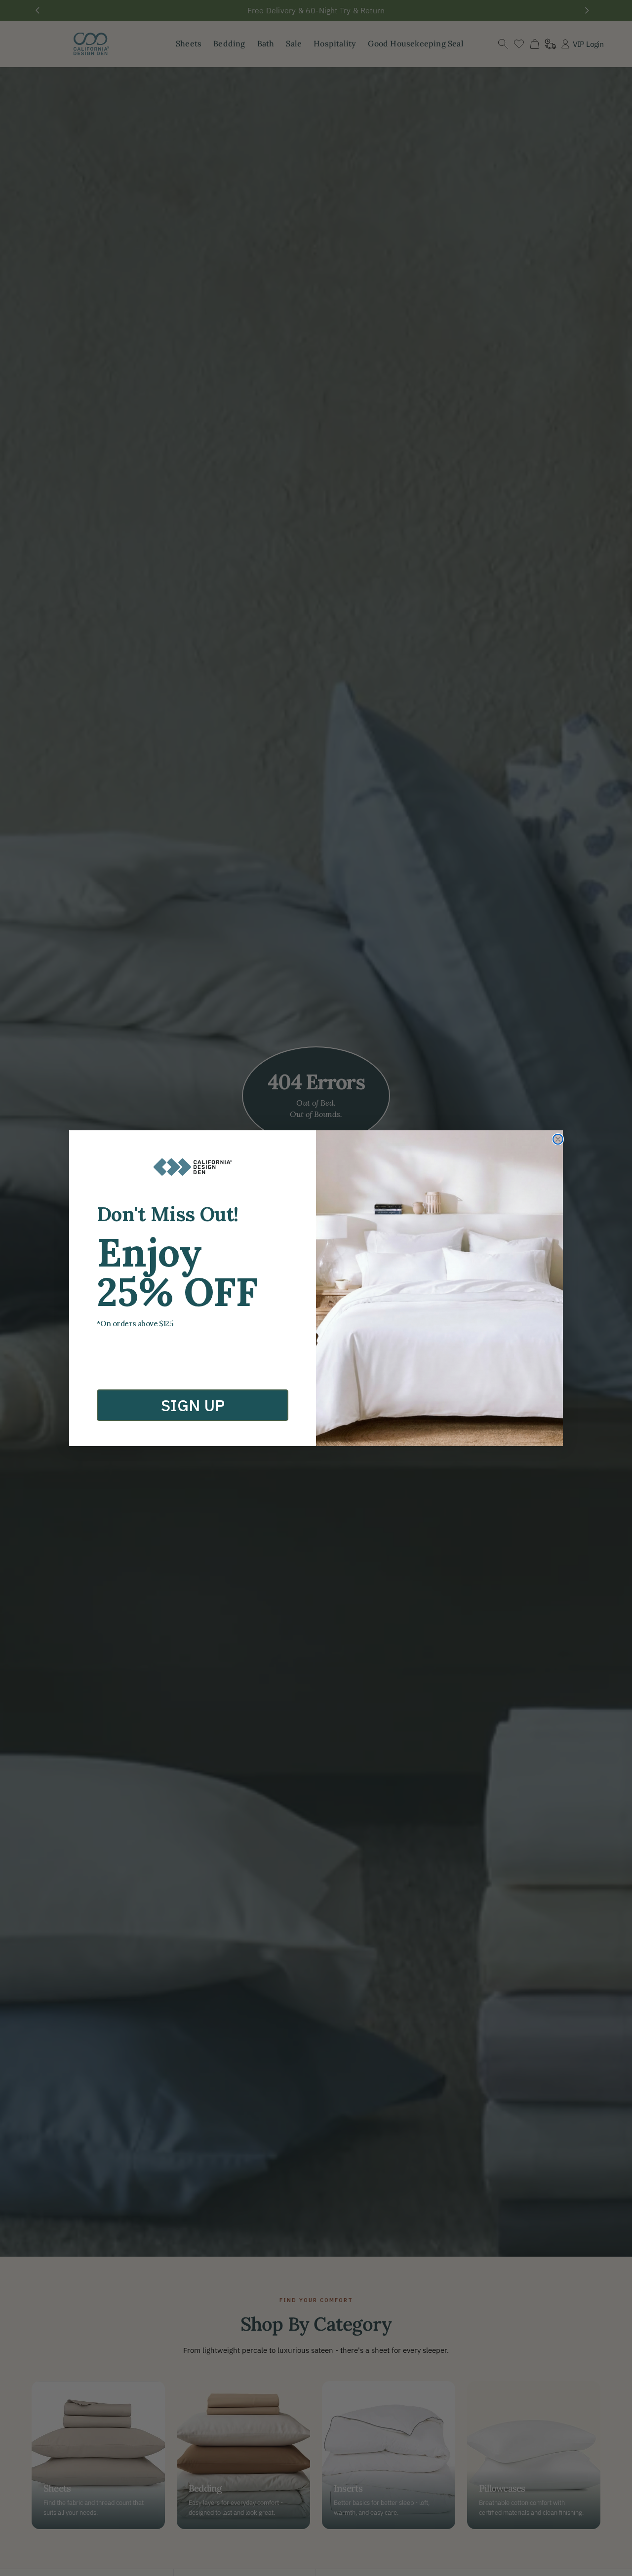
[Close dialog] (558, 1139)
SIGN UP (193, 1405)
